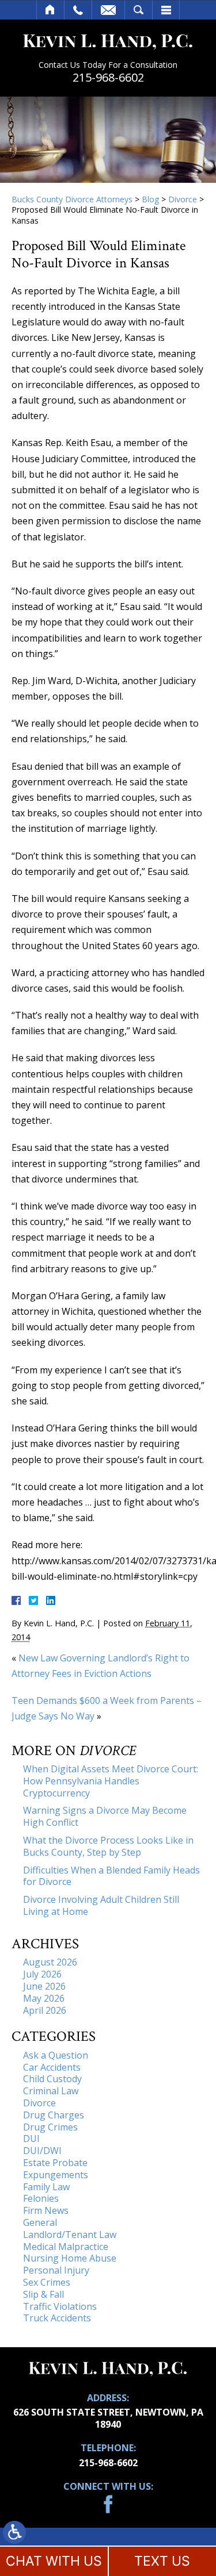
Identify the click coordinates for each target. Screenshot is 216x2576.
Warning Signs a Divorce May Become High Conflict (105, 1816)
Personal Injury (56, 2270)
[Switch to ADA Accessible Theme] (14, 2532)
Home (50, 10)
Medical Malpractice (66, 2247)
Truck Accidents (57, 2318)
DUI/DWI (42, 2151)
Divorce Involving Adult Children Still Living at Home (101, 1905)
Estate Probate (55, 2163)
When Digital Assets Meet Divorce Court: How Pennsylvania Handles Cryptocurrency (111, 1781)
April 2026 (45, 2010)
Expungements (56, 2175)
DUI (31, 2139)
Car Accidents (52, 2067)
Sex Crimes (47, 2282)
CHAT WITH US (54, 2561)
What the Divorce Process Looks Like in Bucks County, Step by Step (108, 1846)
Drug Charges (54, 2115)
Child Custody (52, 2079)
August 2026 (50, 1962)
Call (78, 10)
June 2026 (44, 1986)
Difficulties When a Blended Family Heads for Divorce (111, 1876)
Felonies (41, 2198)
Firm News (46, 2210)
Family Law (46, 2187)
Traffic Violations (60, 2306)
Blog (150, 199)
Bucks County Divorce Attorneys (72, 199)
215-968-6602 (108, 78)
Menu (166, 10)
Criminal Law (51, 2091)
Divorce (183, 199)
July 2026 (42, 1974)
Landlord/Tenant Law (70, 2235)
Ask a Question (56, 2055)
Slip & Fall (43, 2294)
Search (139, 10)
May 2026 (44, 1998)
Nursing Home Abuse (70, 2258)
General (40, 2222)
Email (108, 10)
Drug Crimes (50, 2127)
